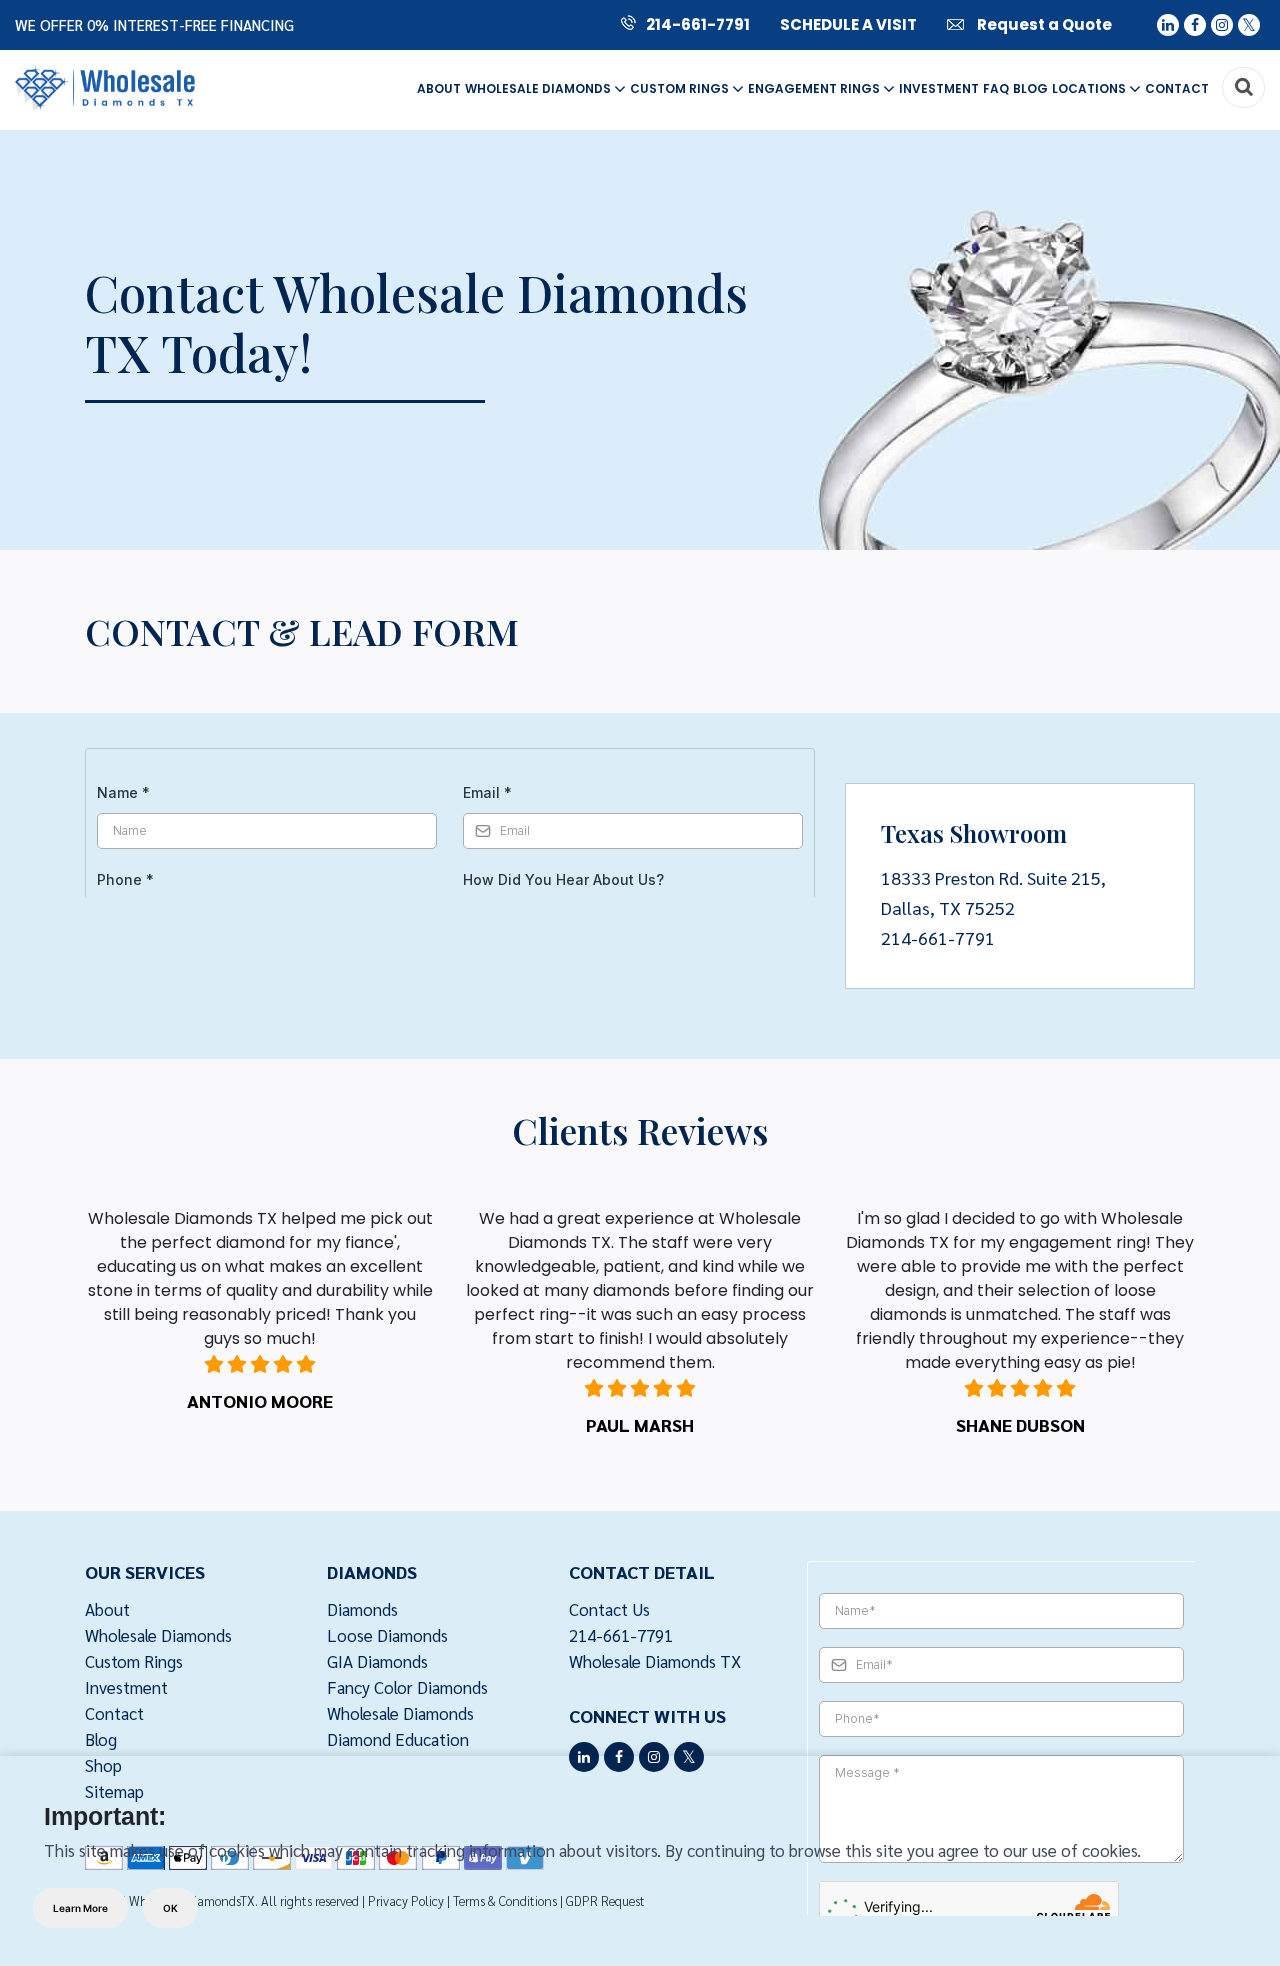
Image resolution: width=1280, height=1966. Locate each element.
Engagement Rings (815, 88)
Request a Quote (1043, 24)
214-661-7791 (698, 24)
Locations (1090, 88)
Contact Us (609, 1609)
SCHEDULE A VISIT (848, 24)
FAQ (996, 88)
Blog (1030, 88)
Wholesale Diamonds (539, 88)
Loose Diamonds (387, 1635)
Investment (939, 88)
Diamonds (362, 1609)
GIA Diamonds (377, 1661)
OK (170, 1908)
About (439, 88)
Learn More (80, 1908)
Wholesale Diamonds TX (655, 1661)
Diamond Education (398, 1739)
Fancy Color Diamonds (407, 1687)
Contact (1177, 88)
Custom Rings (681, 88)
